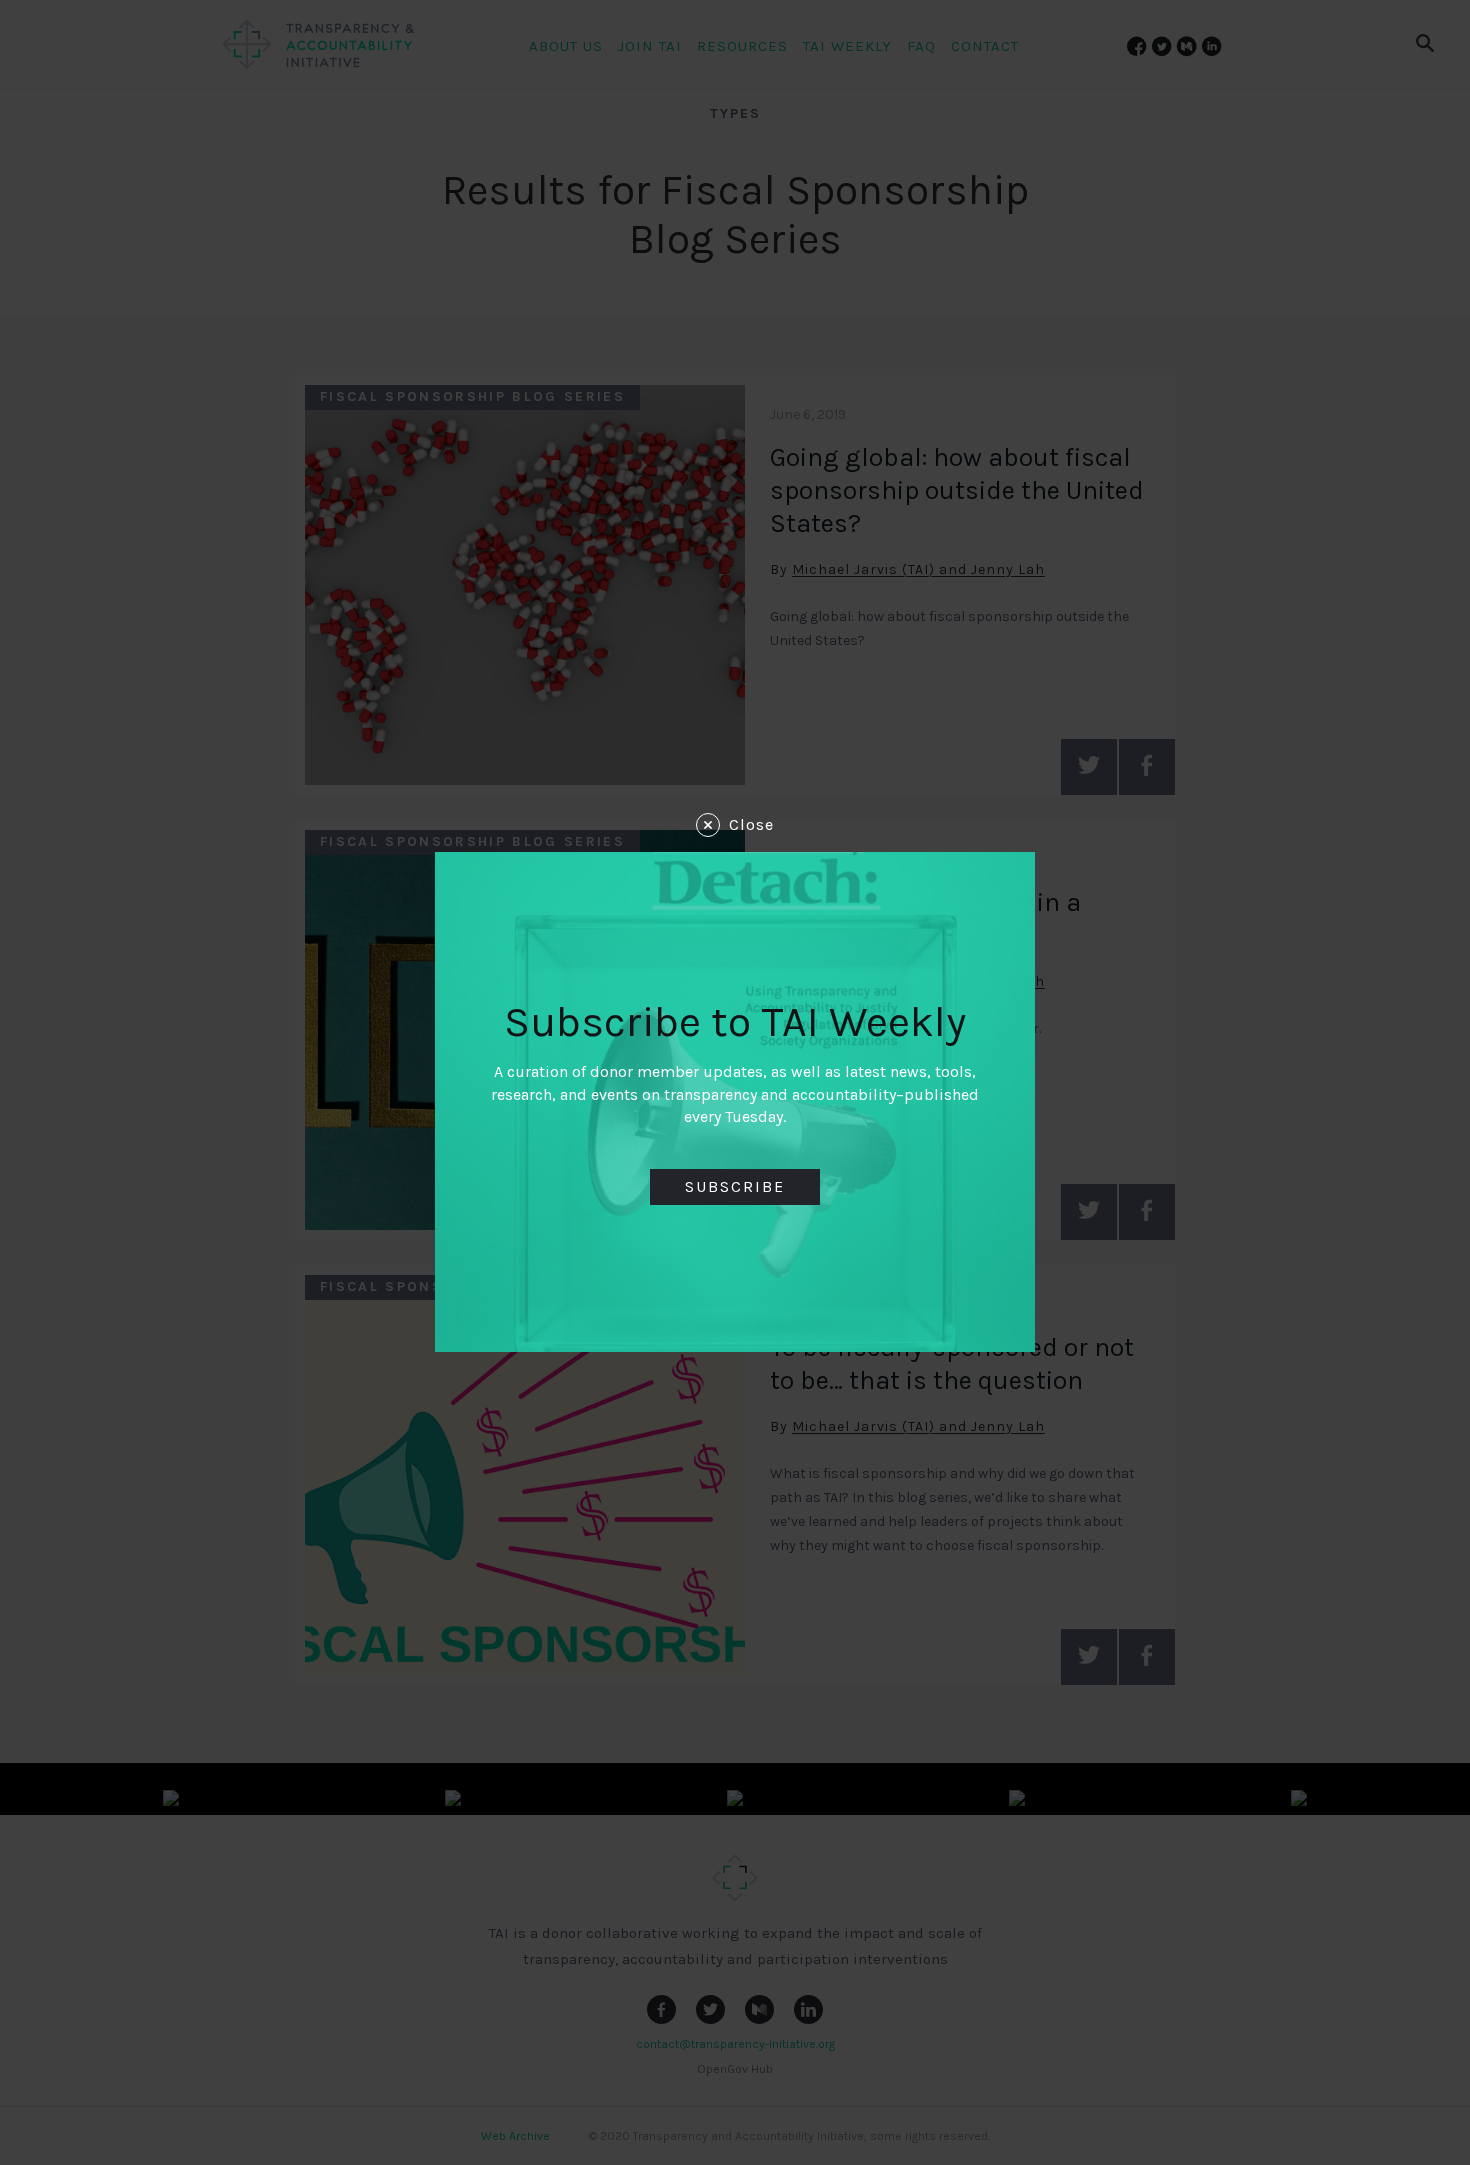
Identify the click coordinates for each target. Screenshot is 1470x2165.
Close (751, 824)
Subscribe (735, 1186)
